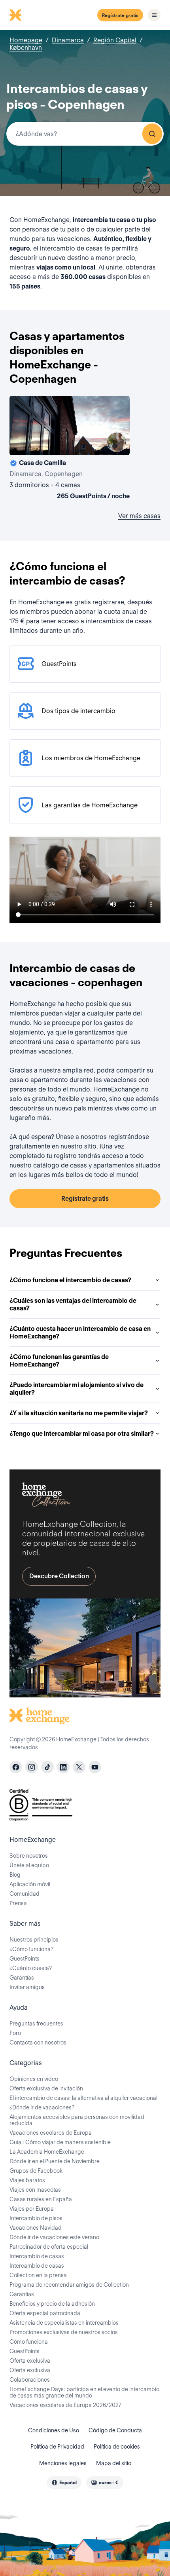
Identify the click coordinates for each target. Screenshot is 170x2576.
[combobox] (85, 134)
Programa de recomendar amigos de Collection (69, 2285)
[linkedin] (63, 1767)
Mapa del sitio (114, 2463)
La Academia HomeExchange (47, 2152)
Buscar (152, 134)
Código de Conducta (115, 2430)
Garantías (22, 1978)
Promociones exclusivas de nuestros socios (64, 2332)
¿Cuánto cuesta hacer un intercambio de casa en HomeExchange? (80, 1333)
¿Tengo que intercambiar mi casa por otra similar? (82, 1434)
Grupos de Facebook (36, 2171)
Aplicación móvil (30, 1884)
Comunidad (25, 1894)
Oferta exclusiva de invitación (46, 2088)
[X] (79, 1767)
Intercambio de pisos (36, 2218)
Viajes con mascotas (35, 2190)
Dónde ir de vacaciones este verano (54, 2237)
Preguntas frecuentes (36, 2024)
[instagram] (32, 1767)
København (26, 48)
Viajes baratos (27, 2180)
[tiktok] (47, 1767)
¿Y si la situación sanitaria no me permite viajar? (79, 1413)
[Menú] (154, 15)
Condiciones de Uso (54, 2430)
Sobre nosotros (29, 1856)
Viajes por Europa (32, 2209)
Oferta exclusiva (30, 2361)
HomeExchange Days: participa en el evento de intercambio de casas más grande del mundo (84, 2392)
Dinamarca (68, 40)
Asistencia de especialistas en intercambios (64, 2323)
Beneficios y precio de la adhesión (52, 2304)
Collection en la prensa (38, 2275)
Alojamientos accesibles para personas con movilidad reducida (77, 2120)
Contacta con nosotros (38, 2043)
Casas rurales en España (41, 2199)
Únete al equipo (29, 1865)
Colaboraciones (30, 2380)
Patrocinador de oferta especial (49, 2247)
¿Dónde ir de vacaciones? (42, 2107)
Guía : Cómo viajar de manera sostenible (60, 2142)
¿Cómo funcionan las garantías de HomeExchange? (59, 1361)
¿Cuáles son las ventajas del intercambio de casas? (73, 1304)
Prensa (18, 1903)
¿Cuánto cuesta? (31, 1968)
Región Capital (115, 40)
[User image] (117, 442)
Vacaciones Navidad (36, 2228)
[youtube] (95, 1767)
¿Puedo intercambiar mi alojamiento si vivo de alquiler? (76, 1389)
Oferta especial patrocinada (45, 2313)
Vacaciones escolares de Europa (51, 2133)
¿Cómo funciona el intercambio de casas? (70, 1280)
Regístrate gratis (120, 15)
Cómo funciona (29, 2342)
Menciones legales (63, 2463)
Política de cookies (117, 2447)
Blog (15, 1875)
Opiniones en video (34, 2079)
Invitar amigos (27, 1987)
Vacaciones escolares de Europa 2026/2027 (65, 2405)
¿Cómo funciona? (31, 1949)
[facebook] (16, 1767)
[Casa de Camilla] (70, 449)
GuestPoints (25, 1959)
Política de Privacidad (57, 2447)
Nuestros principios (34, 1940)
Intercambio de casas (37, 2256)
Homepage (26, 40)
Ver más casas (139, 516)
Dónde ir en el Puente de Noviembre (55, 2161)
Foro (15, 2033)
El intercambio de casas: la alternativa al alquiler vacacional (83, 2098)
